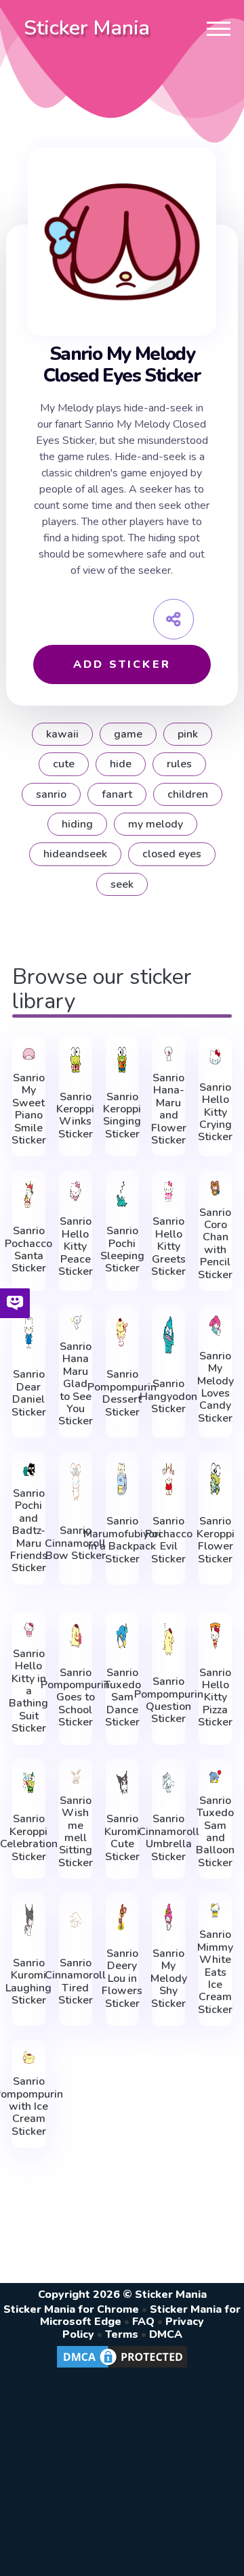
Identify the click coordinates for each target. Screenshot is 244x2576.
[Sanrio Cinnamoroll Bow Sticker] (76, 1482)
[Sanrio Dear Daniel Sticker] (29, 1332)
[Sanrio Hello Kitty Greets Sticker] (168, 1191)
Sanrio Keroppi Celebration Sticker (29, 1838)
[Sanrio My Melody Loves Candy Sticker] (215, 1326)
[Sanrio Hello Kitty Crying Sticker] (215, 1057)
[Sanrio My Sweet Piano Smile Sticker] (29, 1054)
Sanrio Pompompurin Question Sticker (169, 1700)
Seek (122, 884)
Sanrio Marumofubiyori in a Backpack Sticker (122, 1540)
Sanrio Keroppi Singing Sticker (122, 1116)
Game (128, 734)
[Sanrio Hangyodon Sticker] (168, 1335)
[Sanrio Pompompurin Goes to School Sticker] (76, 1636)
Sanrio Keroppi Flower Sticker (216, 1540)
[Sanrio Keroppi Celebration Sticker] (29, 1783)
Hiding (77, 824)
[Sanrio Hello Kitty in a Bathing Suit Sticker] (29, 1630)
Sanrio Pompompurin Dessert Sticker (122, 1393)
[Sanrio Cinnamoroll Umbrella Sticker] (168, 1783)
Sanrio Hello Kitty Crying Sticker (215, 1112)
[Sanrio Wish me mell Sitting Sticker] (76, 1777)
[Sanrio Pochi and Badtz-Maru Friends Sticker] (29, 1469)
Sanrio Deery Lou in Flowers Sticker (122, 1979)
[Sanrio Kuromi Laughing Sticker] (29, 1920)
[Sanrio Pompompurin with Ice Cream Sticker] (29, 2057)
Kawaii (62, 734)
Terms (122, 2334)
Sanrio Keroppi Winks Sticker (75, 1116)
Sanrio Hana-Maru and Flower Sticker (169, 1109)
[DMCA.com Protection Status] (122, 2367)
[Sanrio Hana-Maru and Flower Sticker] (168, 1054)
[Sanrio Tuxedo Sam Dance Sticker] (122, 1636)
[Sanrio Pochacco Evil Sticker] (168, 1479)
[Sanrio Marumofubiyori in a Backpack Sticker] (122, 1479)
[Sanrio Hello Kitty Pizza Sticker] (215, 1636)
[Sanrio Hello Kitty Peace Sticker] (76, 1191)
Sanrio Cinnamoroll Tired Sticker (75, 1982)
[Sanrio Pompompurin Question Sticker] (168, 1639)
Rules (179, 764)
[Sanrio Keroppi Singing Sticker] (122, 1060)
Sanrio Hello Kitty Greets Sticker (168, 1246)
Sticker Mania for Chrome (71, 2309)
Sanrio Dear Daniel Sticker (29, 1393)
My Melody (156, 824)
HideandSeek (75, 854)
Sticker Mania (87, 28)
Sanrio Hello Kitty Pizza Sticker (215, 1698)
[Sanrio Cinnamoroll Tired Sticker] (76, 1920)
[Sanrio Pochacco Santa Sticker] (29, 1194)
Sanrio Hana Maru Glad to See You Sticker (76, 1384)
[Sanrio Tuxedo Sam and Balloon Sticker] (215, 1777)
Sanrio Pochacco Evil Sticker (169, 1540)
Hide (121, 764)
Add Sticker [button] (122, 664)
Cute (64, 764)
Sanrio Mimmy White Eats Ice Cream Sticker (215, 1972)
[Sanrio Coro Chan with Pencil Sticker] (215, 1188)
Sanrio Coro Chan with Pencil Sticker (215, 1244)
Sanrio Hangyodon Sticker (168, 1396)
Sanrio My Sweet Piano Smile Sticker (29, 1109)
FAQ (143, 2322)
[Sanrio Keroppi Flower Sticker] (215, 1479)
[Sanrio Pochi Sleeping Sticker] (122, 1194)
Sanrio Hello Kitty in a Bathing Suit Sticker (28, 1691)
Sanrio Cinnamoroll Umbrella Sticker (169, 1838)
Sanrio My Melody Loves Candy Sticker (216, 1387)
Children (188, 794)
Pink (188, 734)
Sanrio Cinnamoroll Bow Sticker (75, 1543)
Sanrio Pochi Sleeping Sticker (122, 1250)
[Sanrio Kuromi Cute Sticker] (122, 1783)
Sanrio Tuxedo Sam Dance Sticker (122, 1698)
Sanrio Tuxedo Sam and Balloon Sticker (215, 1832)
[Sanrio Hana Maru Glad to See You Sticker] (76, 1323)
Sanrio (51, 794)
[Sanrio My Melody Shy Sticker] (168, 1917)
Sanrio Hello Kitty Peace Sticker (76, 1246)
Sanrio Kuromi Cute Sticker (122, 1838)
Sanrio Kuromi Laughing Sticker (28, 1982)
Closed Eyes (172, 854)
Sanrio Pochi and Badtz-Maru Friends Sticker (29, 1531)
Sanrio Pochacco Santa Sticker (28, 1250)
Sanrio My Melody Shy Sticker (169, 1979)
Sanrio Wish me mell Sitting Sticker (76, 1832)
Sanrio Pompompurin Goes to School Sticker (75, 1698)
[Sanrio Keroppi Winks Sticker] (76, 1060)
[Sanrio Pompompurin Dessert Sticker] (122, 1332)
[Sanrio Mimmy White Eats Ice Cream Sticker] (215, 1911)
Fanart (117, 794)
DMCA (166, 2334)
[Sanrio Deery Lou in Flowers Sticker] (122, 1917)
